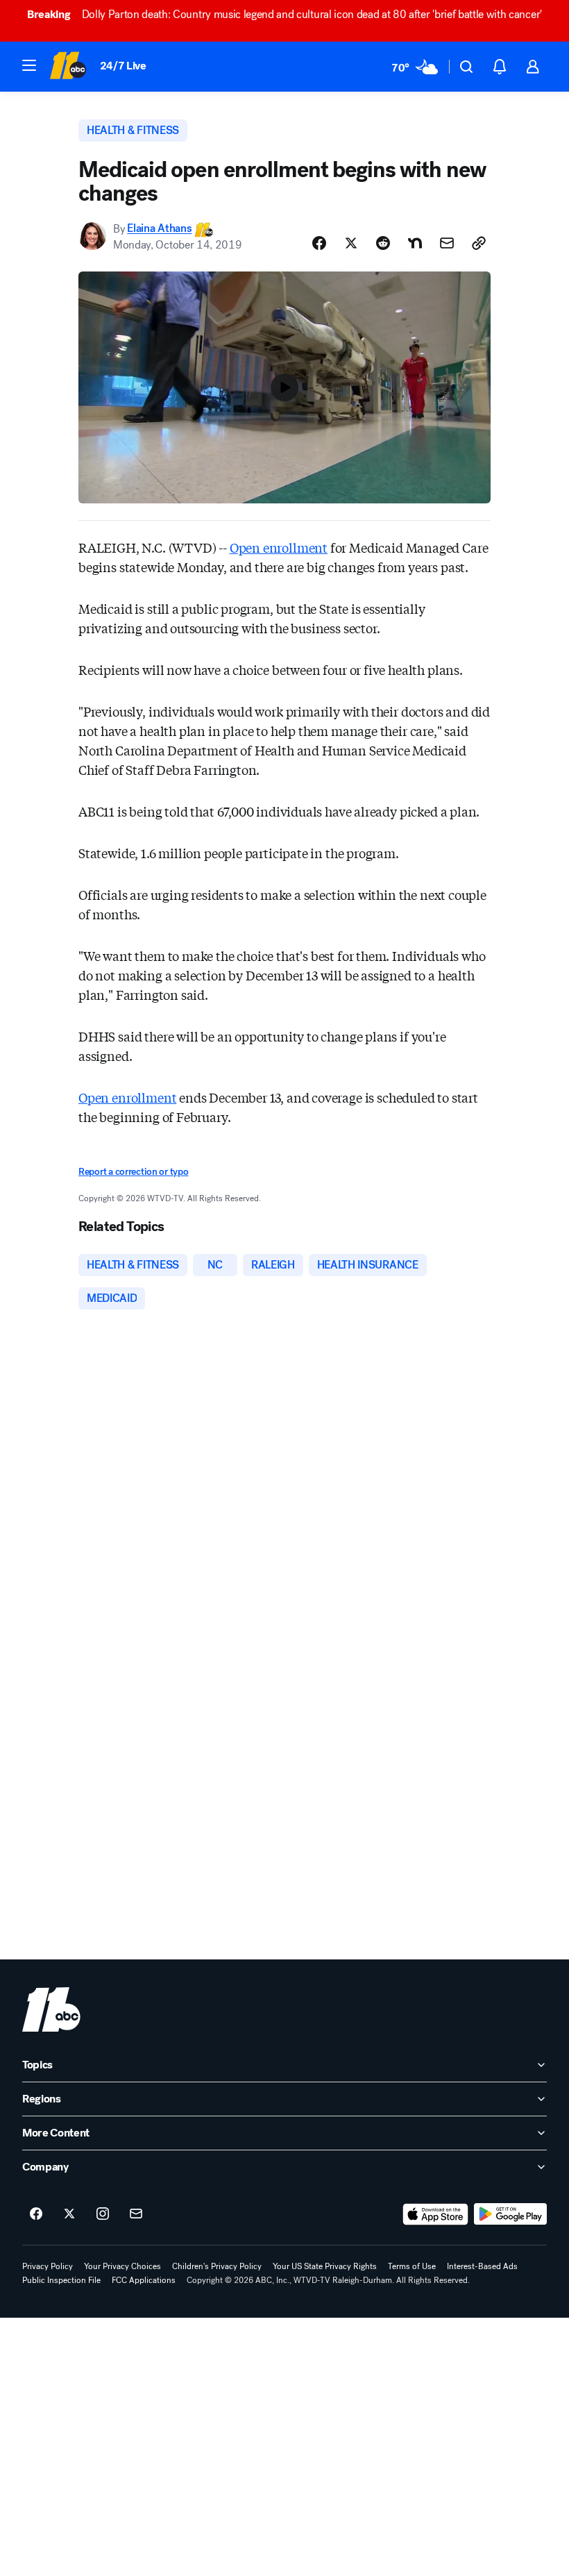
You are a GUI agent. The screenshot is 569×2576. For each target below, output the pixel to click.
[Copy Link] (479, 243)
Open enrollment (279, 547)
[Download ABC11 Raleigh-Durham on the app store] (436, 2214)
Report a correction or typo (133, 1172)
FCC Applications (144, 2280)
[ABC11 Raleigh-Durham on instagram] (103, 2214)
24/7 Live (123, 66)
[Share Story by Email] (447, 243)
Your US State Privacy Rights (325, 2266)
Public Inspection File (61, 2280)
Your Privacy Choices (122, 2266)
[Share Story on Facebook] (319, 243)
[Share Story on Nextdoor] (415, 243)
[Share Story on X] (351, 243)
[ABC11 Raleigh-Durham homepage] (68, 67)
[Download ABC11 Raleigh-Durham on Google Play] (510, 2214)
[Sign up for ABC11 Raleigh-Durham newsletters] (136, 2214)
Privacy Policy (48, 2266)
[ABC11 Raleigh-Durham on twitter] (69, 2214)
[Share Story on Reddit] (383, 243)
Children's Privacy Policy (217, 2266)
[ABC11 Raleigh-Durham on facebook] (36, 2214)
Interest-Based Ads (482, 2266)
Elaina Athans (159, 229)
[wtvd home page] (51, 2009)
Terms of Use (412, 2266)
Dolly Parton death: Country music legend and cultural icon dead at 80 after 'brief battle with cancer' (284, 14)
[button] (29, 65)
